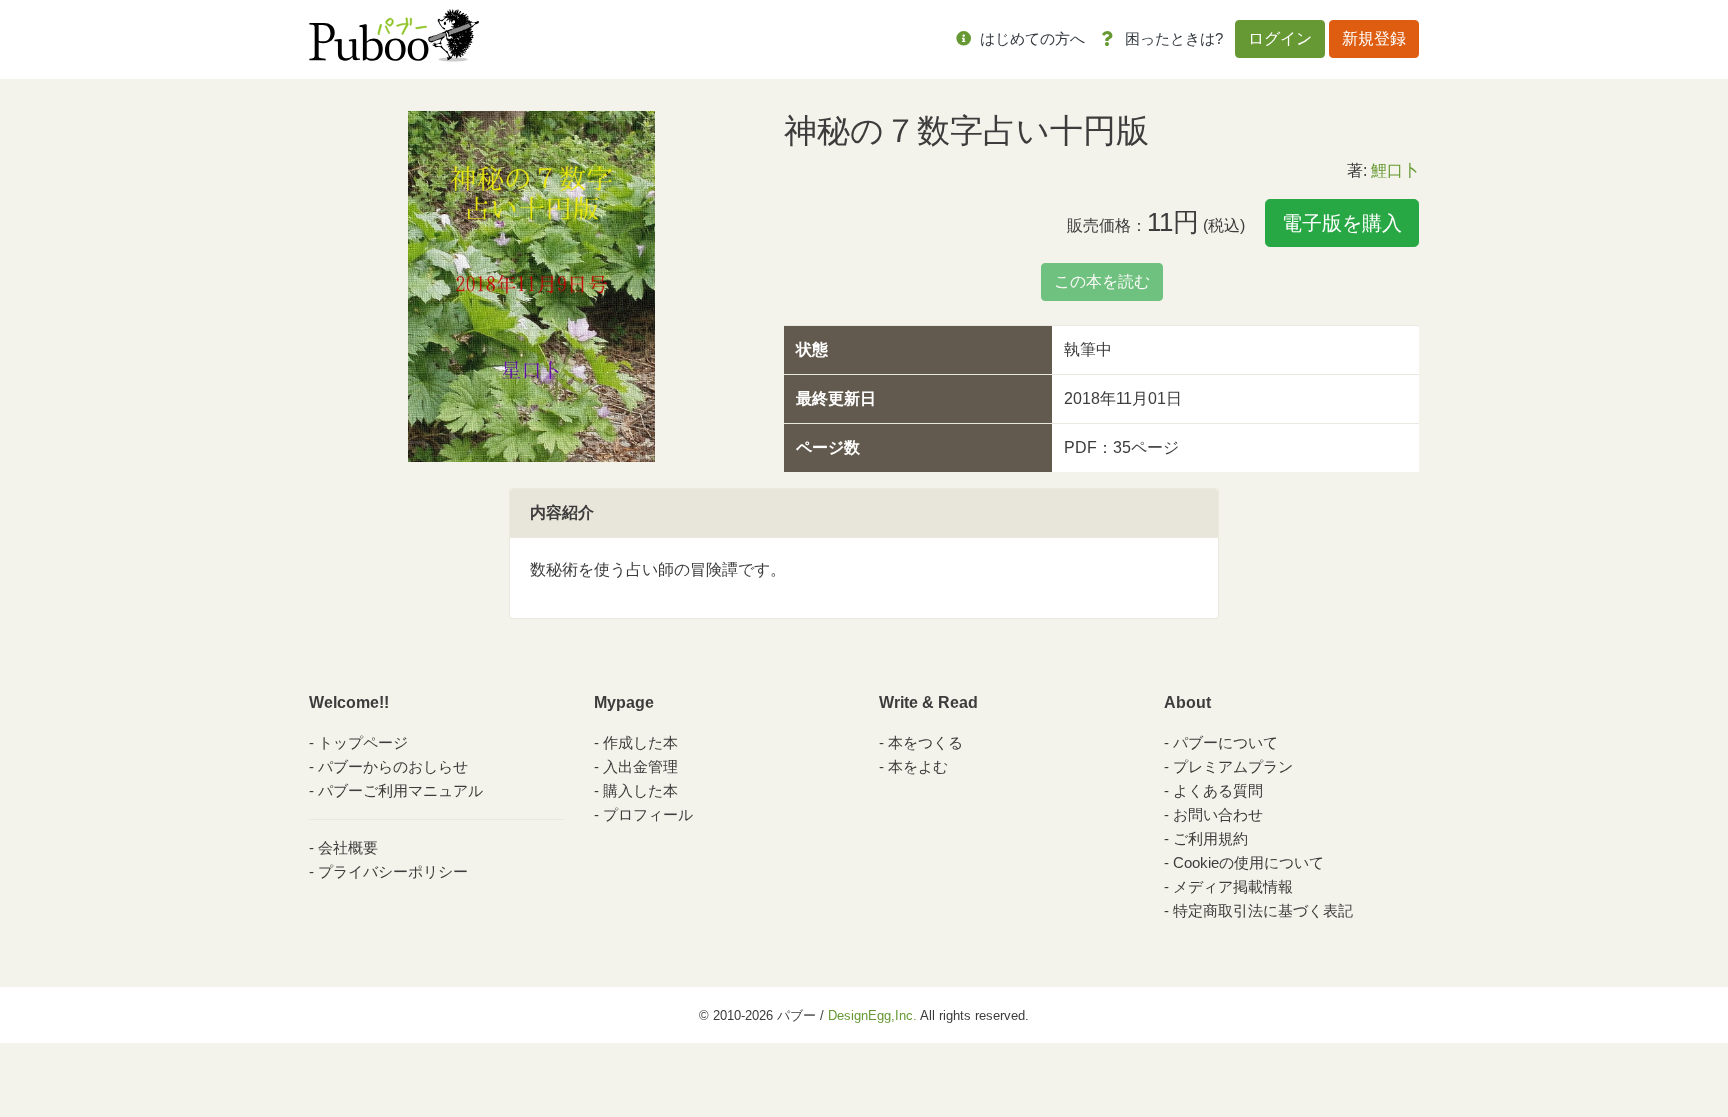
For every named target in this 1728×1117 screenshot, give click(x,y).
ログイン (1280, 38)
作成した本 (640, 742)
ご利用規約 (1210, 838)
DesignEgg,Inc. (872, 1015)
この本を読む (1102, 281)
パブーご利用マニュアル (400, 790)
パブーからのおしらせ (393, 766)
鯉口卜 (1395, 170)
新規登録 (1374, 38)
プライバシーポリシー (393, 871)
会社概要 (348, 847)
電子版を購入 (1342, 223)
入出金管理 (640, 766)
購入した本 (640, 790)
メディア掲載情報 (1233, 886)
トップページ (363, 742)
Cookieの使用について (1248, 862)
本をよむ (918, 766)
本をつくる (925, 742)
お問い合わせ (1218, 814)
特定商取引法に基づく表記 (1263, 910)
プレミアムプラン (1233, 766)
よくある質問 (1218, 790)
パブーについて (1225, 742)
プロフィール (648, 814)
